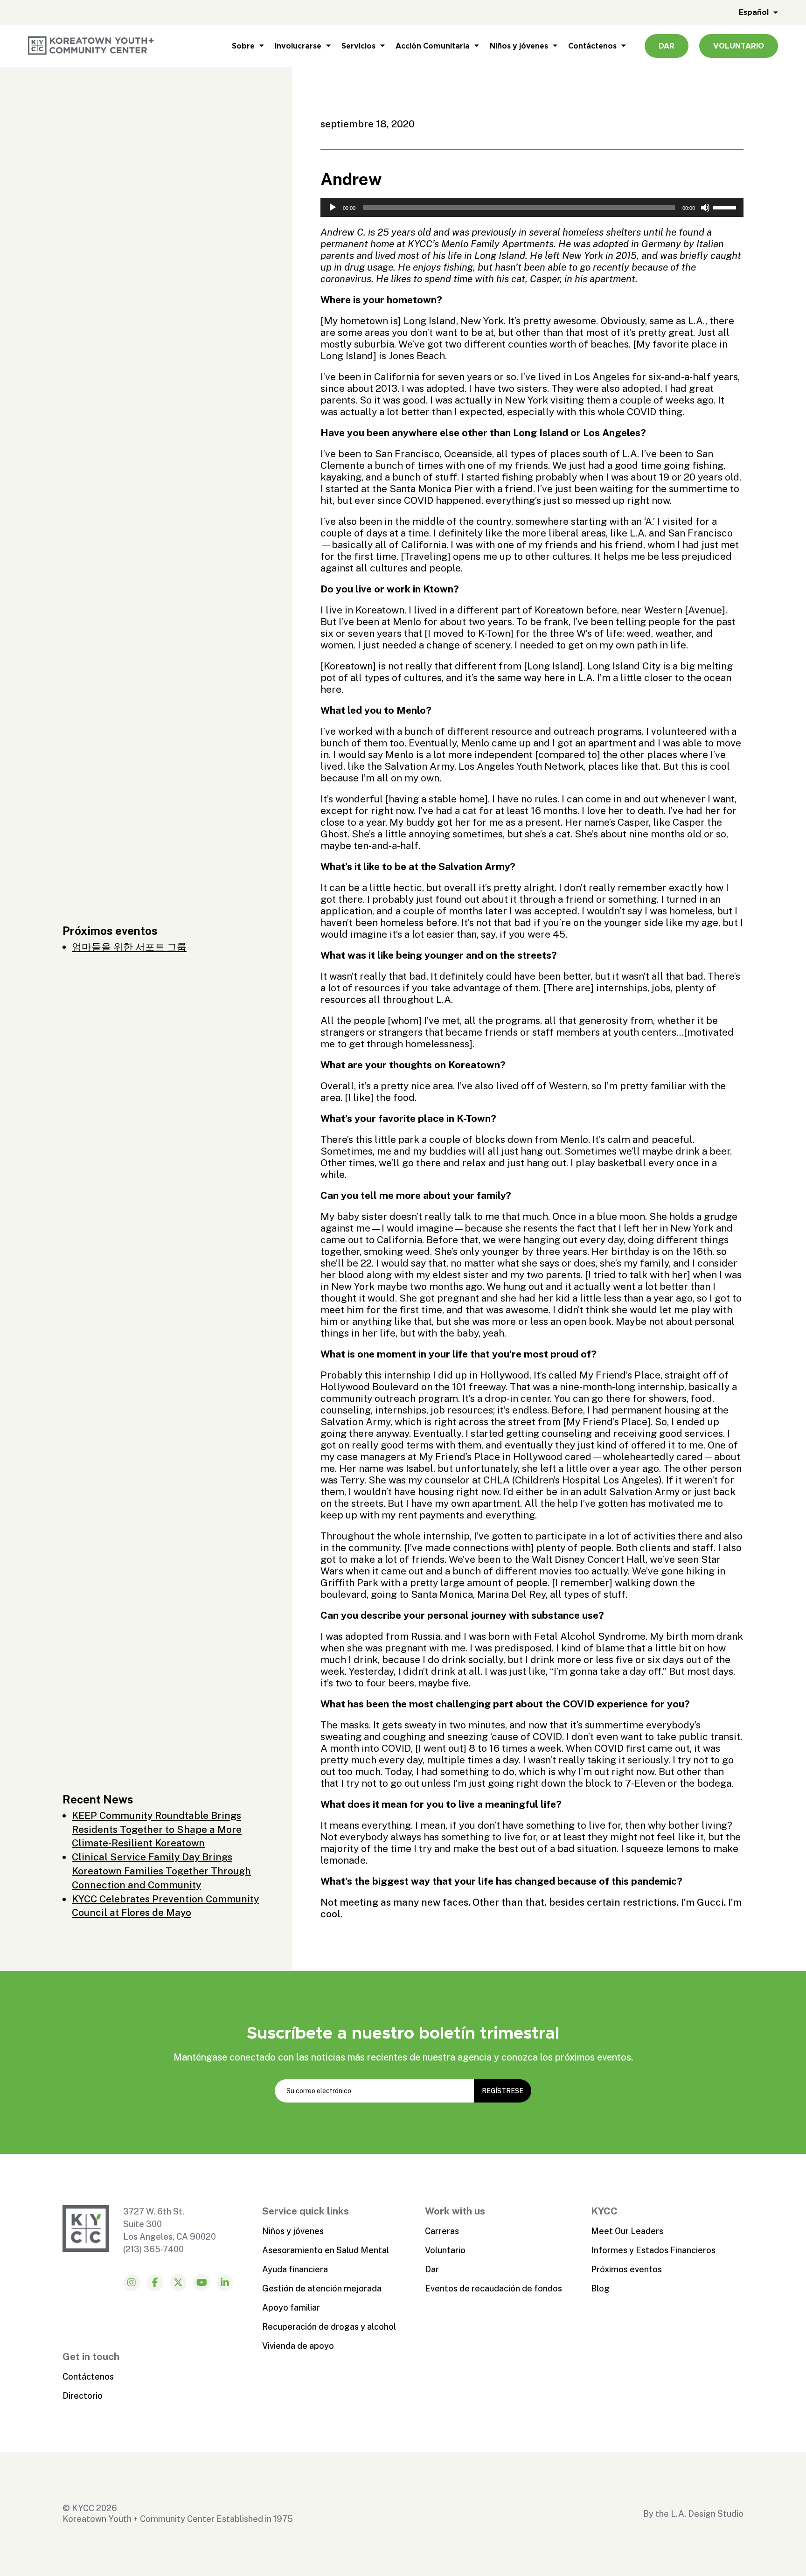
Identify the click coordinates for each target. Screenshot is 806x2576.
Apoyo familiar (291, 2308)
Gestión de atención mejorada (322, 2288)
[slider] (726, 207)
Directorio (83, 2396)
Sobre (243, 46)
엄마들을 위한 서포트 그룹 (129, 947)
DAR (667, 46)
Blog (600, 2288)
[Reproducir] (333, 208)
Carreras (442, 2231)
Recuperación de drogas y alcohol (329, 2327)
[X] (178, 2283)
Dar (432, 2269)
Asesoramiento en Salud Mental (326, 2250)
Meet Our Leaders (627, 2231)
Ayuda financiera (295, 2269)
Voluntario (445, 2250)
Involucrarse (298, 46)
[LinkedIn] (225, 2283)
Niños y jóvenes (519, 46)
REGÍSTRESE (503, 2091)
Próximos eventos (626, 2269)
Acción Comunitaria (433, 46)
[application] (532, 208)
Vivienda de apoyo (298, 2346)
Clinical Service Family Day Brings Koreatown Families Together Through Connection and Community (161, 1871)
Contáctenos (592, 46)
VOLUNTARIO (739, 46)
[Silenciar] (705, 208)
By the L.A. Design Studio (693, 2514)
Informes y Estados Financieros (653, 2250)
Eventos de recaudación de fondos (493, 2288)
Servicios (358, 46)
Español (754, 12)
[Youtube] (201, 2283)
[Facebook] (155, 2283)
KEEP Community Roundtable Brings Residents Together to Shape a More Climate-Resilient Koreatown (157, 1829)
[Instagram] (132, 2283)
